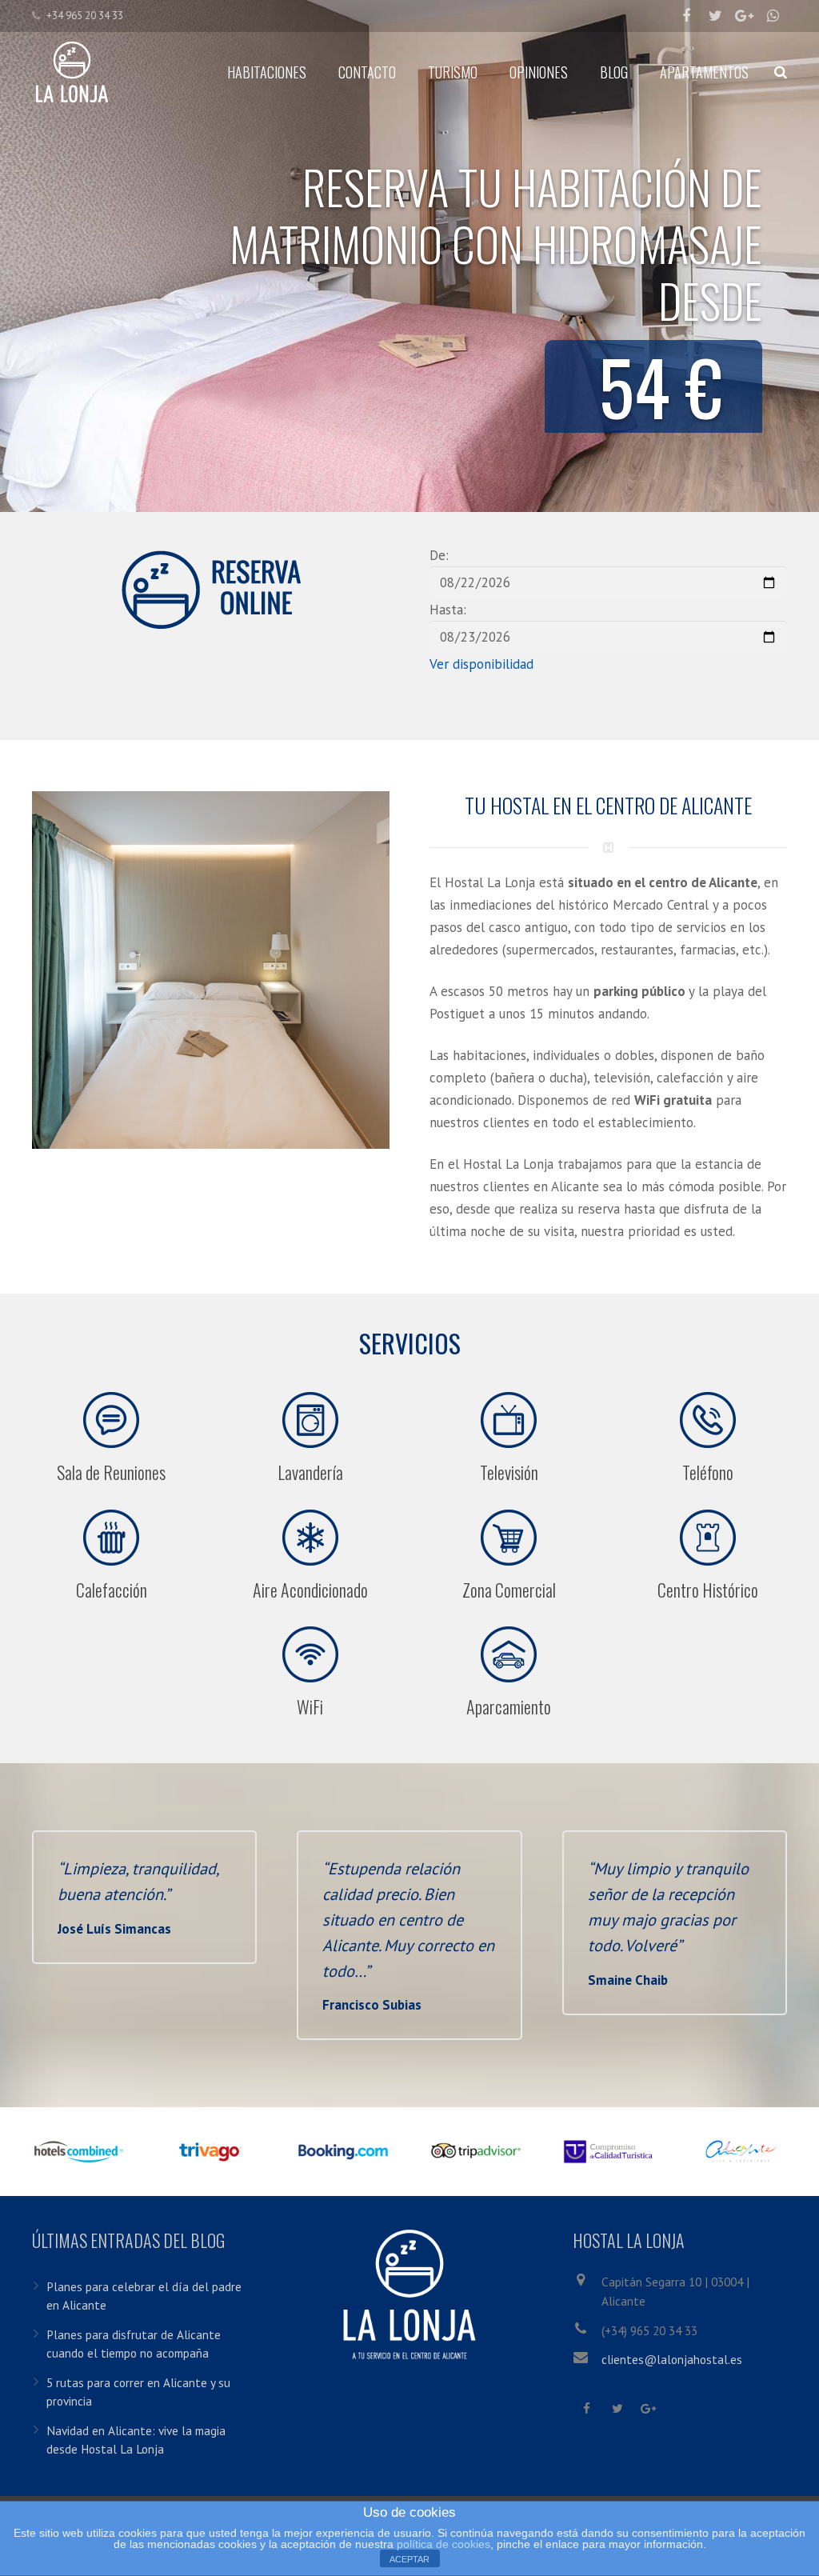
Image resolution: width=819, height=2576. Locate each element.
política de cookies (443, 2544)
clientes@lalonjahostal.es (672, 2359)
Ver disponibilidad (481, 664)
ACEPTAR (409, 2559)
